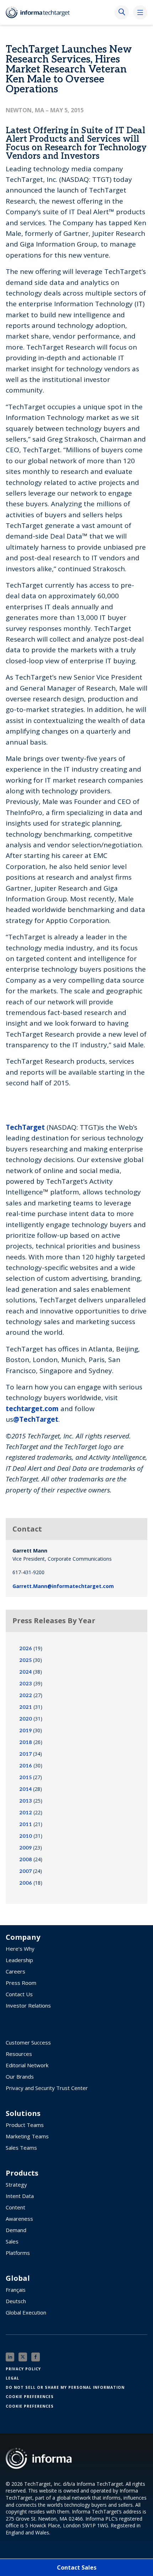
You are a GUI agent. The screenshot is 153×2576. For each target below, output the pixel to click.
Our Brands (20, 2077)
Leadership (19, 1960)
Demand (16, 2230)
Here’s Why (20, 1949)
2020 (26, 1719)
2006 (26, 1883)
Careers (15, 1971)
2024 (25, 1672)
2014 (25, 1789)
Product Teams (25, 2125)
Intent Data (20, 2196)
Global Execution (26, 2312)
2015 (25, 1778)
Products (22, 2173)
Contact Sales (77, 2567)
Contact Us (19, 1994)
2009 (25, 1848)
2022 (26, 1695)
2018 (26, 1742)
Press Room (21, 1983)
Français (16, 2290)
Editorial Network (27, 2065)
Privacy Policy (23, 2369)
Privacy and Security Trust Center (47, 2088)
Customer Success (28, 2042)
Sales (12, 2241)
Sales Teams (21, 2148)
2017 (25, 1754)
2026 (26, 1649)
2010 (26, 1836)
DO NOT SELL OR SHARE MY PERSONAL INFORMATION (65, 2387)
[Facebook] (36, 2357)
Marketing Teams (27, 2136)
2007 (25, 1871)
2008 (26, 1860)
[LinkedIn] (10, 2357)
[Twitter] (23, 2357)
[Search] (122, 12)
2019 (25, 1731)
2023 (26, 1684)
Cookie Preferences (30, 2397)
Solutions (23, 2113)
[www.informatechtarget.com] (41, 12)
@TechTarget (36, 1419)
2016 (26, 1766)
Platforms (18, 2253)
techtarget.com (32, 1409)
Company (23, 1937)
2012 (26, 1813)
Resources (19, 2054)
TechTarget (25, 1127)
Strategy (16, 2185)
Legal (12, 2378)
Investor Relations (28, 2005)
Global (18, 2278)
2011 (26, 1824)
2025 (25, 1660)
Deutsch (16, 2301)
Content (15, 2207)
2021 (26, 1707)
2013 (26, 1801)
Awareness (19, 2219)
